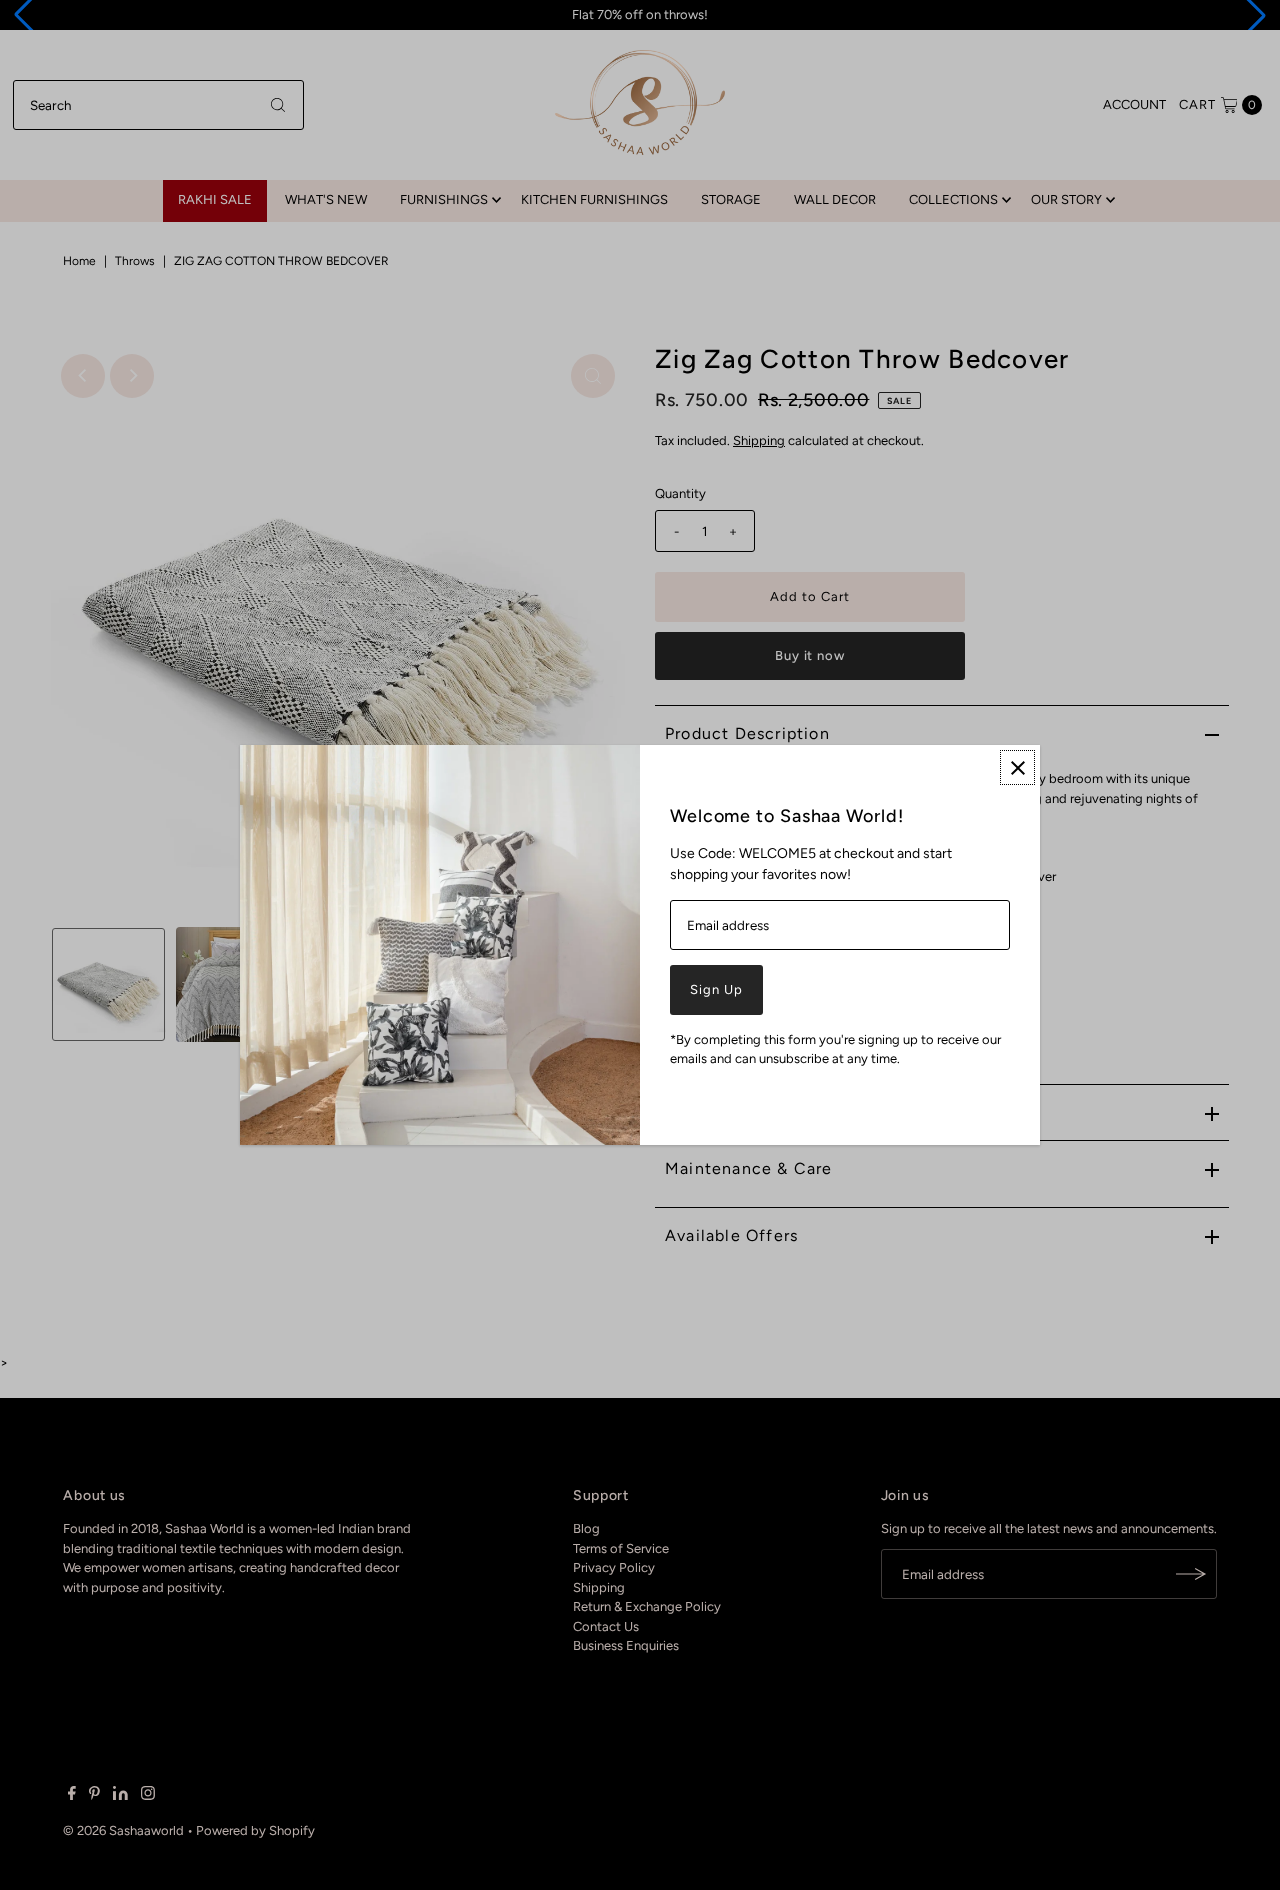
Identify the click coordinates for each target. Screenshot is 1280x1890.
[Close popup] (1017, 767)
